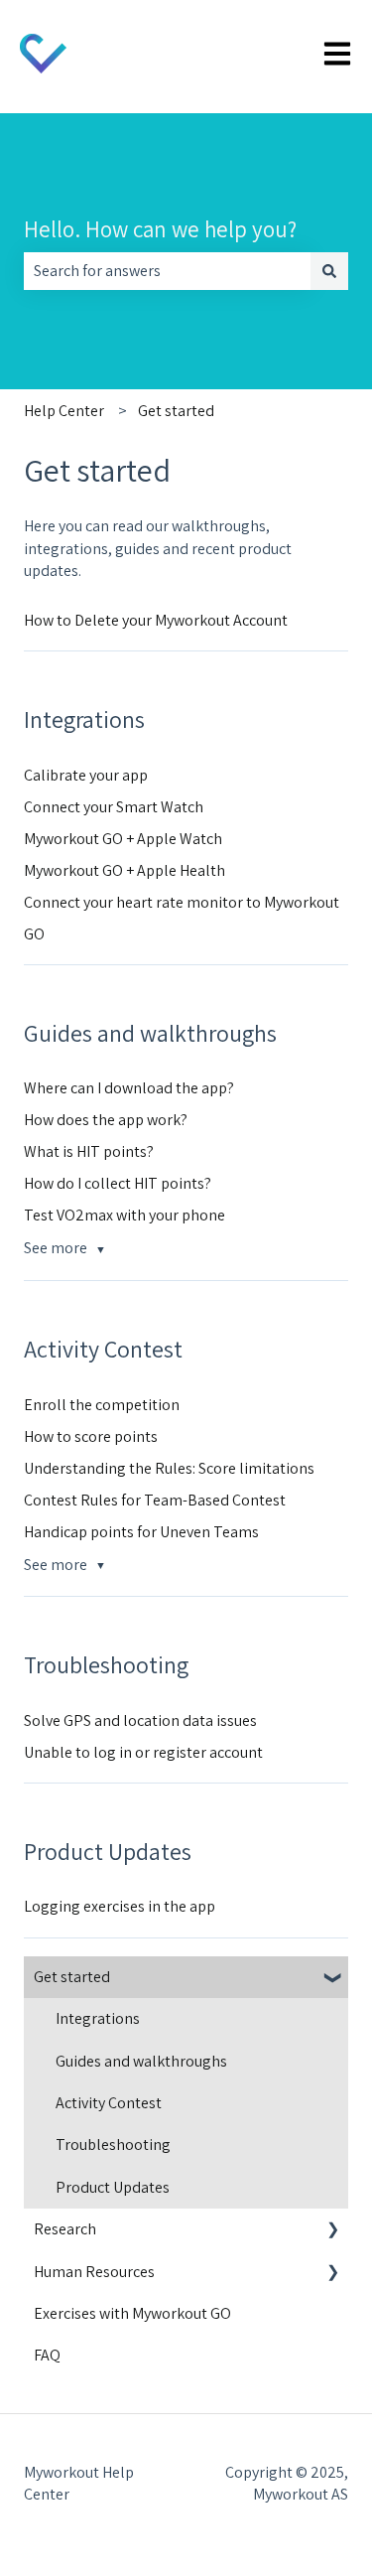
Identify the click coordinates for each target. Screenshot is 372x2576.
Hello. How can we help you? (160, 229)
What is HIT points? (89, 1151)
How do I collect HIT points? (118, 1183)
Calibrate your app (86, 775)
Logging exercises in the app (120, 1906)
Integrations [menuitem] (98, 2018)
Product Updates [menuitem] (113, 2187)
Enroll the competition (102, 1405)
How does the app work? (106, 1120)
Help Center (64, 411)
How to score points (91, 1436)
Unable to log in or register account (143, 1752)
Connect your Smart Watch (114, 807)
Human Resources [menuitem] (94, 2272)
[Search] (329, 271)
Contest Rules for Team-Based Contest (155, 1500)
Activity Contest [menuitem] (109, 2103)
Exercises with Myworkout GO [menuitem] (132, 2313)
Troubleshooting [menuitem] (113, 2145)
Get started (176, 411)
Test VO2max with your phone (124, 1215)
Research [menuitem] (65, 2229)
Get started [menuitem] (72, 1977)
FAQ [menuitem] (47, 2355)
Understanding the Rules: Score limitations (169, 1468)
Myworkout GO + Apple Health (124, 870)
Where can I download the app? (129, 1088)
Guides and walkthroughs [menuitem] (141, 2061)
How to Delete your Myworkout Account (156, 620)
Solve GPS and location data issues (140, 1720)
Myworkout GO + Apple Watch (123, 839)
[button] (332, 1979)
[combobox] (167, 271)
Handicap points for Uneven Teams (141, 1532)
